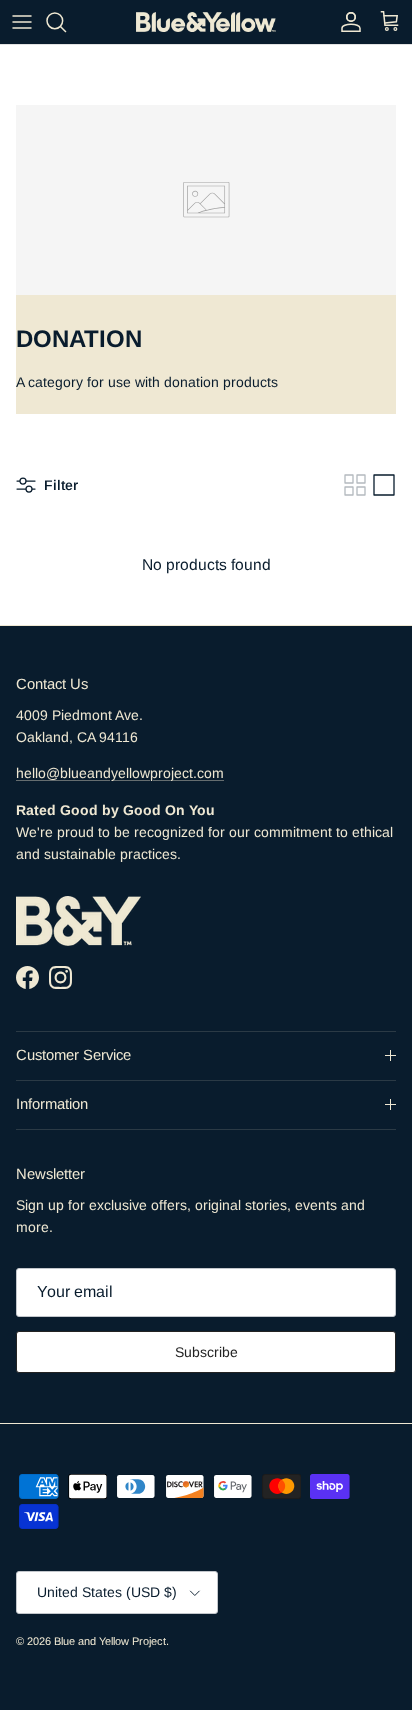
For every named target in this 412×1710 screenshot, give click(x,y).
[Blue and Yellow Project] (206, 22)
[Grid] (355, 485)
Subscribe (206, 1352)
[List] (384, 485)
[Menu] (22, 22)
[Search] (66, 22)
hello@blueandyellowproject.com (120, 773)
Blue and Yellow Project (110, 1641)
